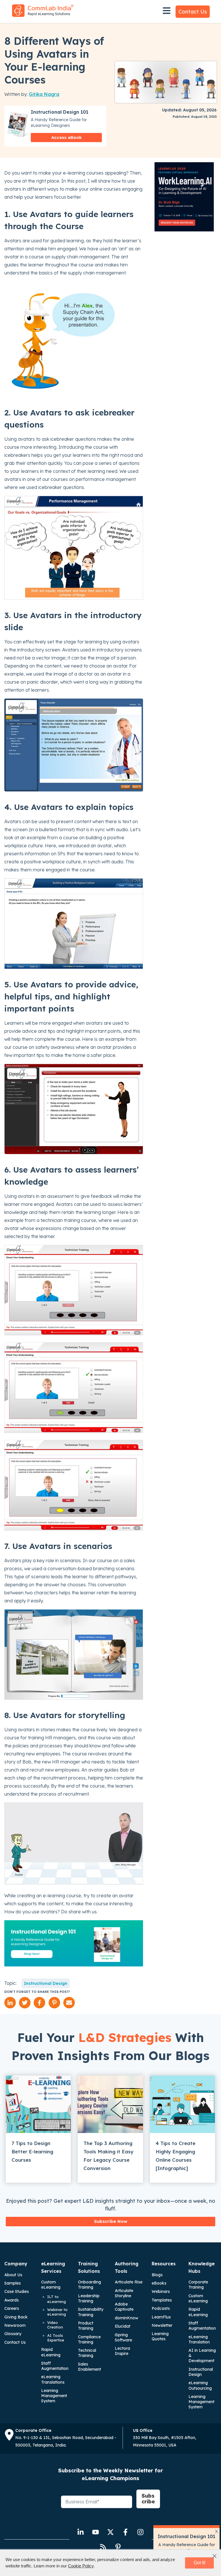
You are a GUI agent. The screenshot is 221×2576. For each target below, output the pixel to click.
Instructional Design (46, 1983)
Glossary (13, 2334)
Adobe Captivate (124, 2307)
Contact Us (193, 12)
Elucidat (123, 2326)
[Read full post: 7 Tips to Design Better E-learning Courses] (38, 2104)
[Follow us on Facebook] (125, 2532)
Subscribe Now (111, 2221)
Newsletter (162, 2325)
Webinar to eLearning (57, 2312)
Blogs (157, 2275)
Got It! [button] (200, 2563)
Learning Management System (54, 2396)
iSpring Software (123, 2337)
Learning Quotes (160, 2336)
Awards (12, 2300)
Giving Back (16, 2317)
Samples (13, 2283)
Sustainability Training (91, 2312)
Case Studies (17, 2291)
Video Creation (55, 2325)
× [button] (215, 2556)
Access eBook (66, 137)
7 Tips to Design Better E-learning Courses (32, 2151)
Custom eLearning (51, 2285)
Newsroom (15, 2325)
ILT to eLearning (57, 2299)
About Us (13, 2275)
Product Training (86, 2326)
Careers (12, 2308)
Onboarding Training (89, 2285)
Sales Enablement (89, 2367)
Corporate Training (198, 2285)
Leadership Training (89, 2298)
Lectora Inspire (122, 2351)
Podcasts (161, 2308)
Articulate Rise (129, 2282)
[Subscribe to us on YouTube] (96, 2532)
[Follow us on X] (110, 2532)
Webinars (161, 2291)
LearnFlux (161, 2317)
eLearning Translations (53, 2379)
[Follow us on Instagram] (140, 2532)
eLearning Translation (199, 2339)
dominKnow (126, 2318)
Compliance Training (89, 2339)
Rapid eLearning (51, 2352)
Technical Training (87, 2353)
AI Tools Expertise (56, 2338)
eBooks (159, 2283)
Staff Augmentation (55, 2366)
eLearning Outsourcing (200, 2385)
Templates (162, 2300)
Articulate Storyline (124, 2293)
